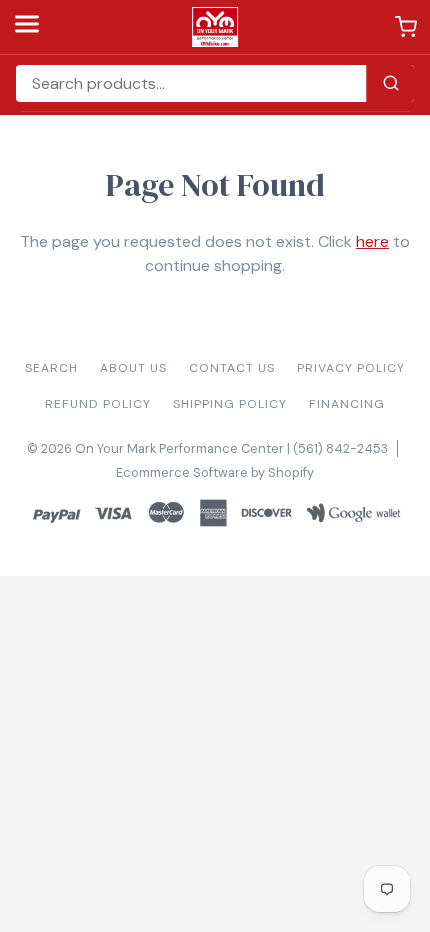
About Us (133, 368)
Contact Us (232, 368)
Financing (347, 404)
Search (51, 368)
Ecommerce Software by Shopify (215, 472)
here (372, 241)
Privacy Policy (351, 368)
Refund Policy (98, 404)
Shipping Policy (230, 404)
